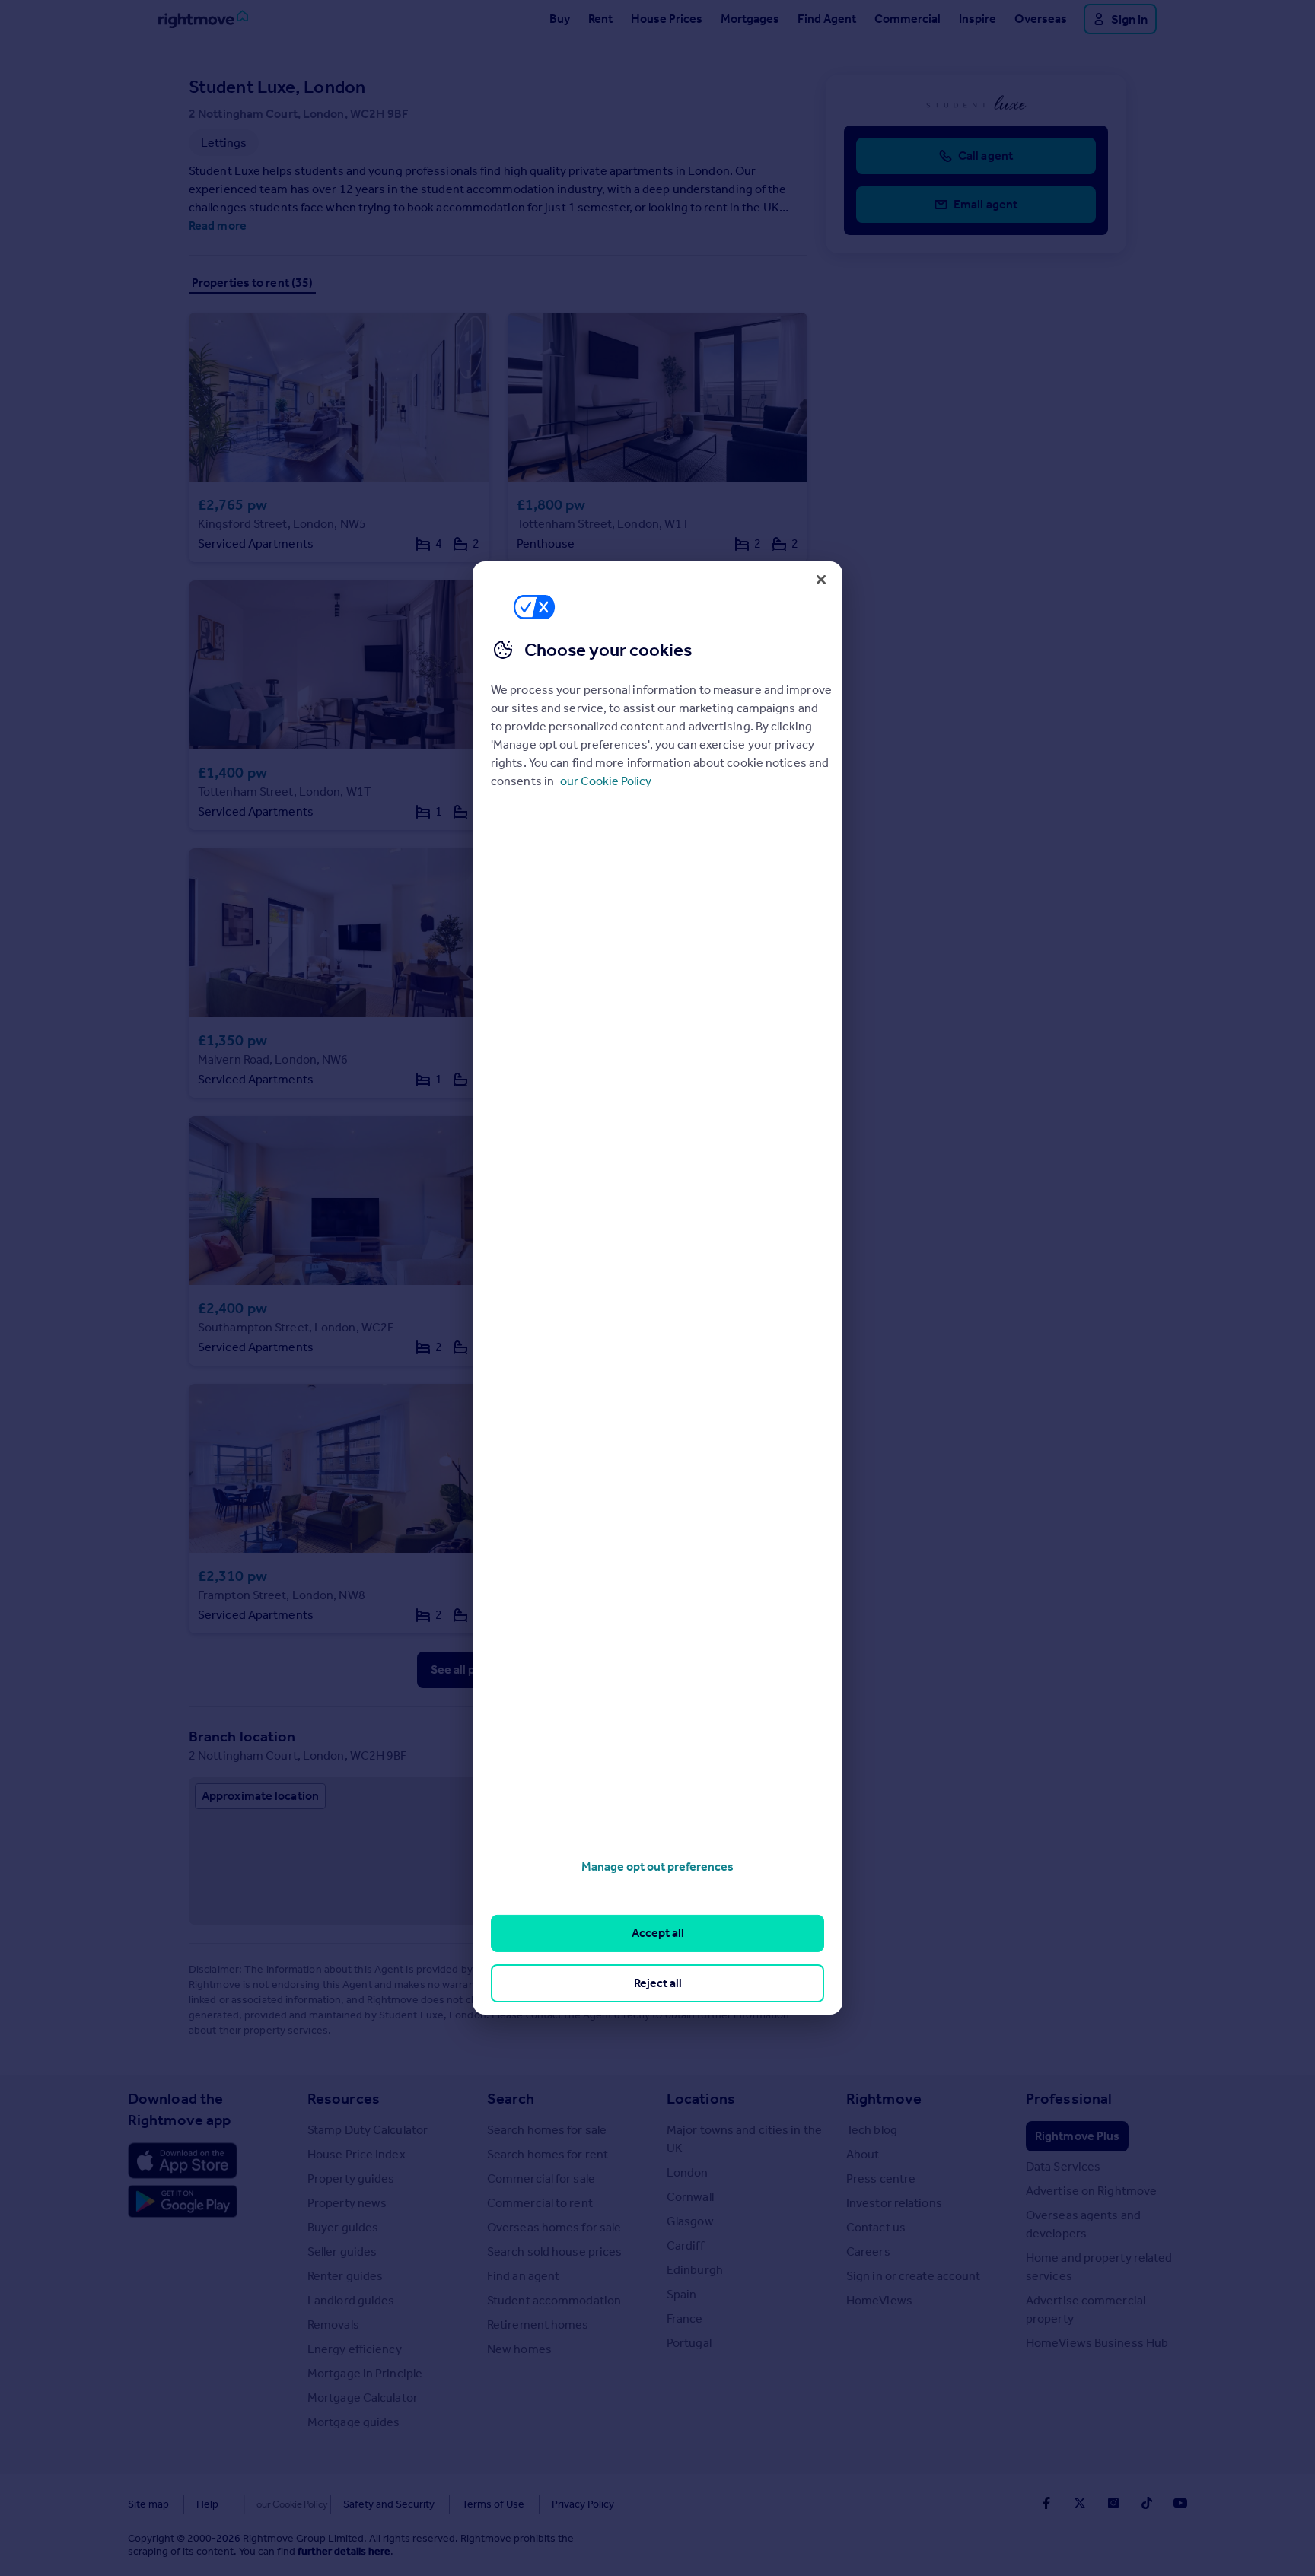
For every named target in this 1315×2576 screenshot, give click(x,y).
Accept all (658, 1933)
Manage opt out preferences (657, 1867)
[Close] (821, 580)
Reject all (658, 1983)
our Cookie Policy (606, 781)
